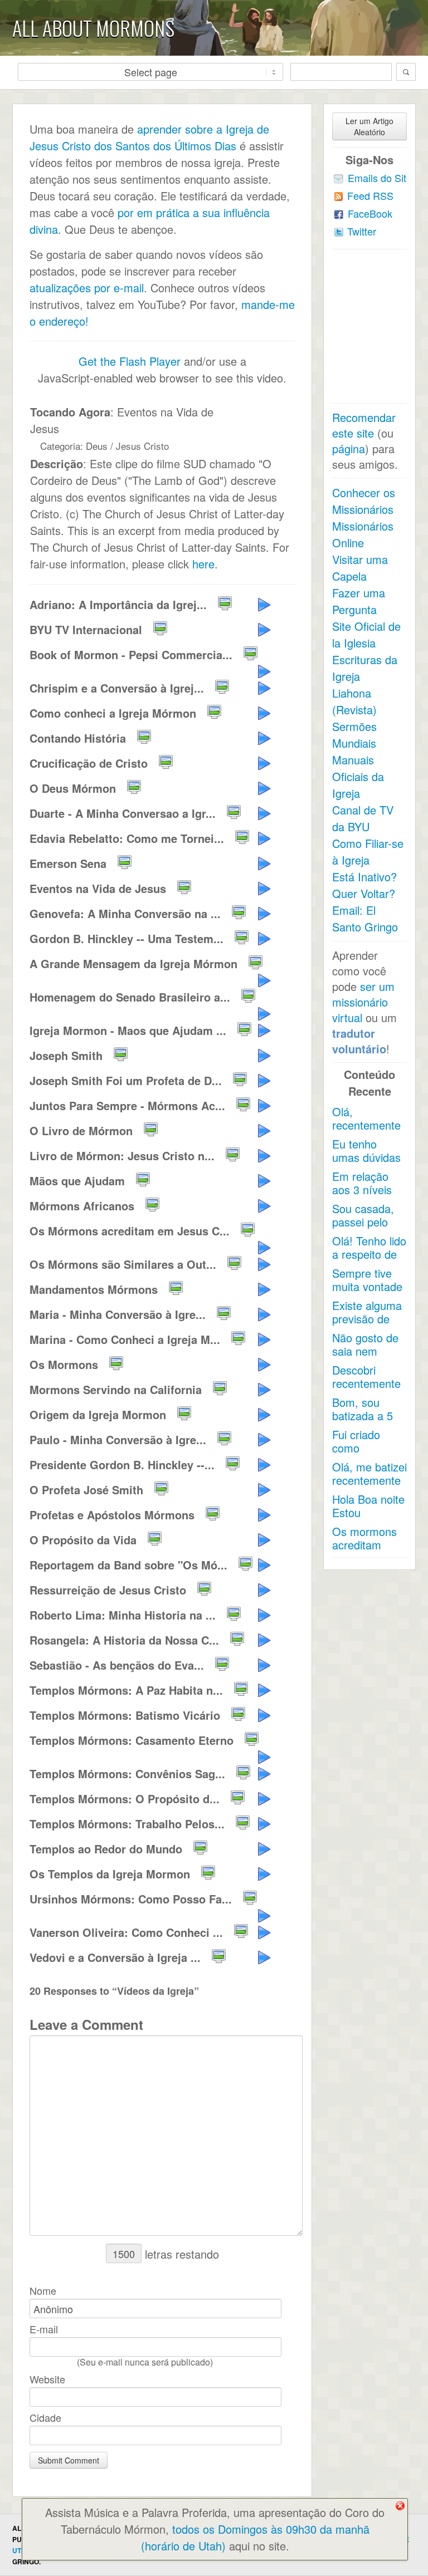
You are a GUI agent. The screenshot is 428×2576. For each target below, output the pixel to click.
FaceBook (370, 213)
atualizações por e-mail (87, 288)
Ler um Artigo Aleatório (369, 126)
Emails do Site (380, 178)
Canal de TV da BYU (363, 818)
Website (47, 2379)
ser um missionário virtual (363, 1002)
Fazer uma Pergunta (359, 601)
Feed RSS (370, 195)
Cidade (45, 2417)
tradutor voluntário (359, 1041)
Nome (43, 2290)
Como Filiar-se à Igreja (368, 852)
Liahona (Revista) (354, 701)
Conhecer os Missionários (364, 501)
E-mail (44, 2329)
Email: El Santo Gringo (365, 918)
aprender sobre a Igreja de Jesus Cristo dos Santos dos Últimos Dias (149, 137)
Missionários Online (363, 534)
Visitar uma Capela (360, 568)
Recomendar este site (364, 425)
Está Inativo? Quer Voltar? (364, 885)
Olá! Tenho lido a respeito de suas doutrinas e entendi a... (369, 1261)
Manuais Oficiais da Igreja (358, 776)
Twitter (362, 231)
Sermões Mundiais (354, 735)
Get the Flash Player (130, 361)
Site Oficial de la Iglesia (366, 634)
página (349, 448)
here (203, 564)
